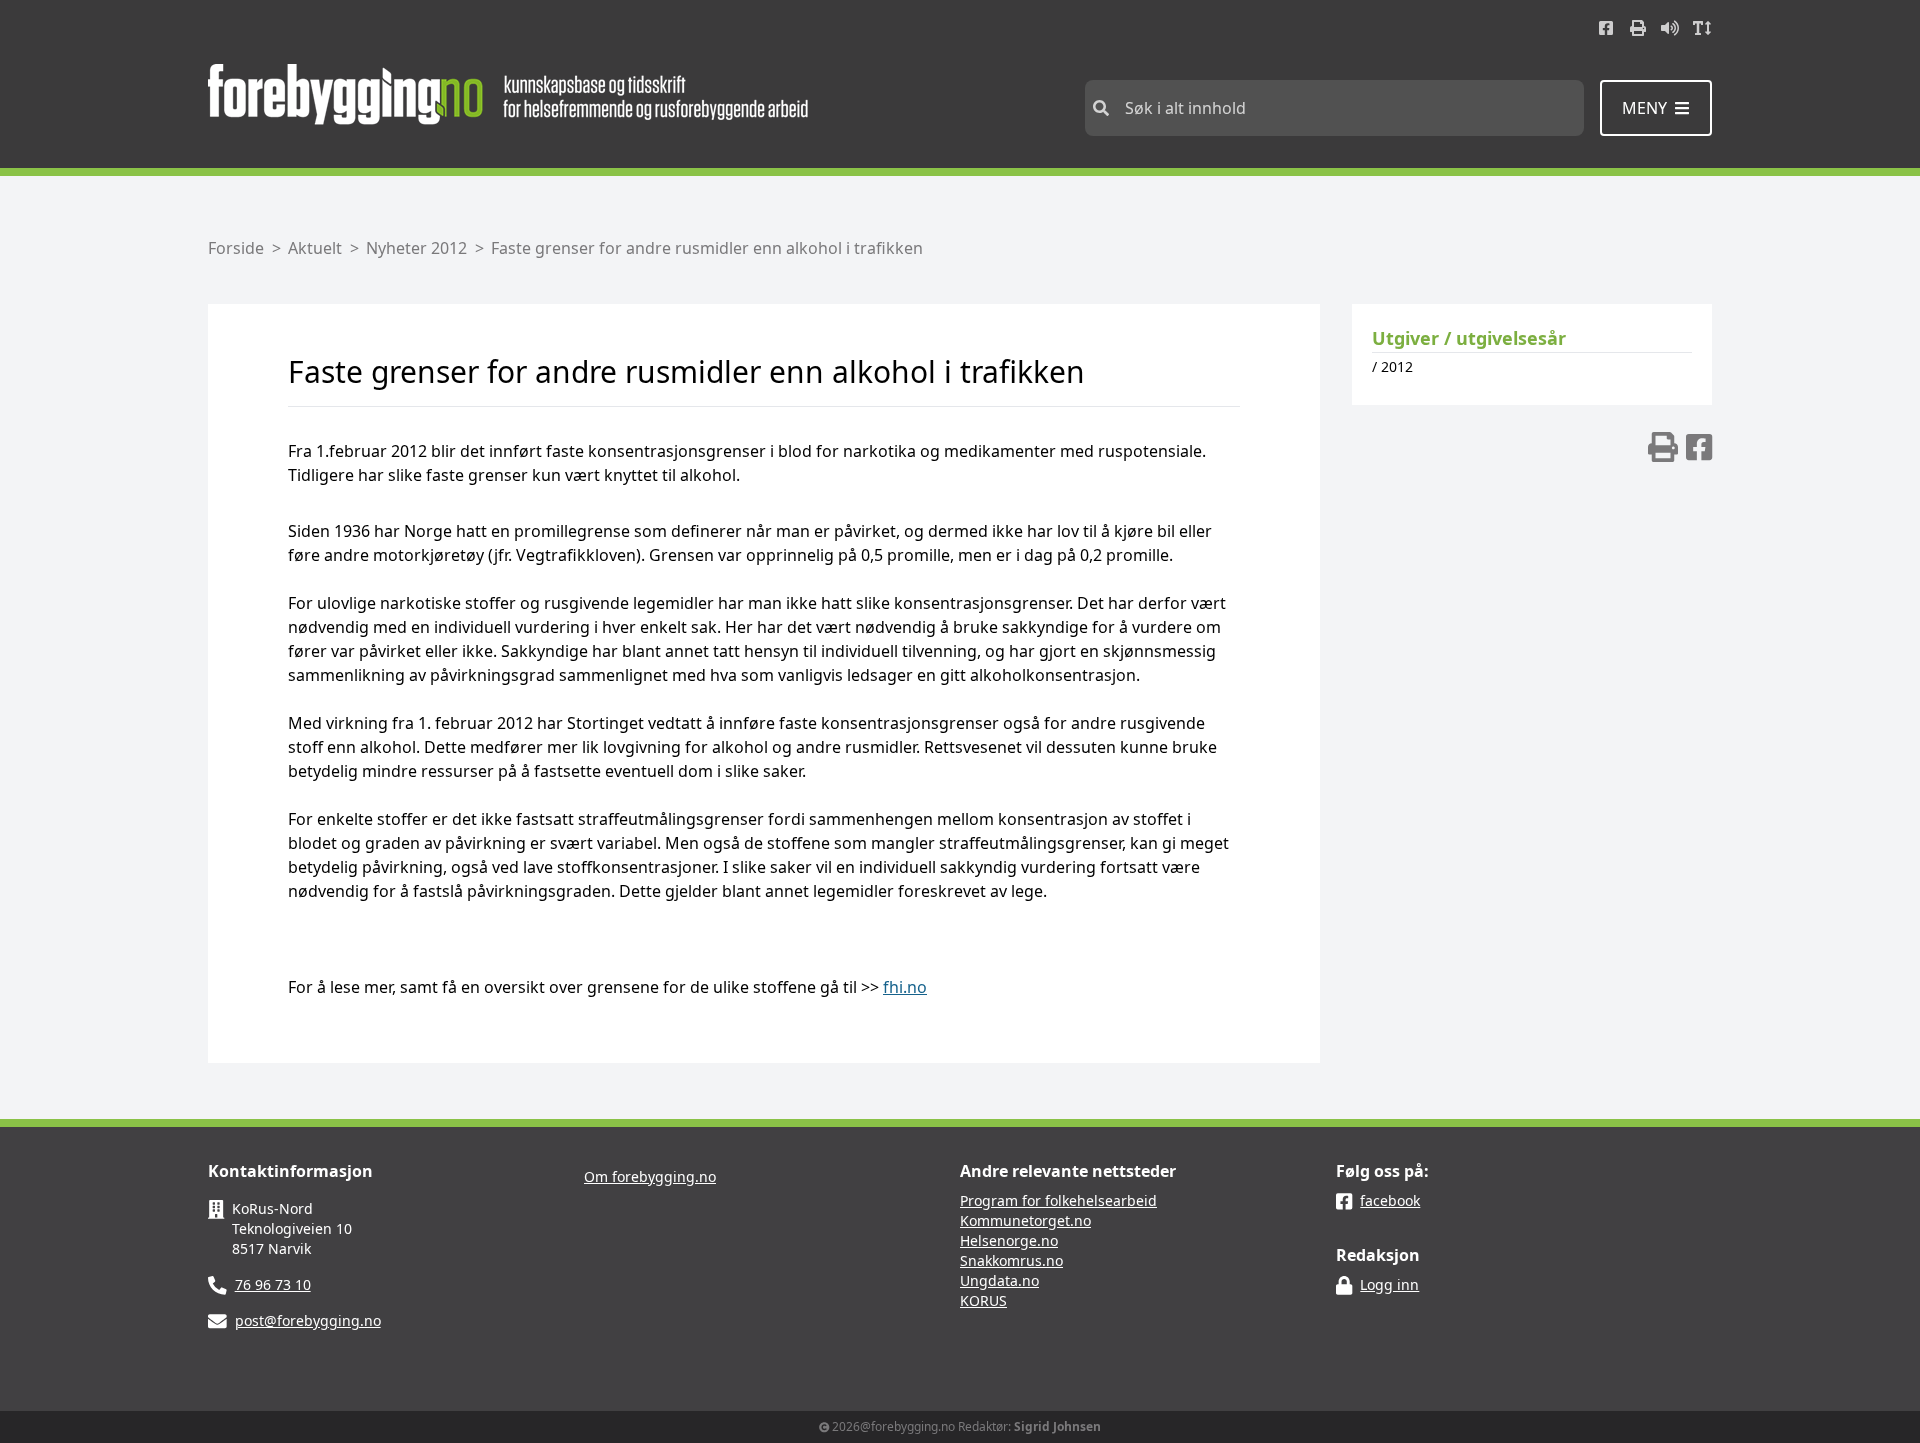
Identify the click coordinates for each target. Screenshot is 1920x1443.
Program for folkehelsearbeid (1058, 1200)
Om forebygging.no (650, 1176)
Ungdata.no (999, 1280)
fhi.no (905, 987)
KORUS (983, 1300)
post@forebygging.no (308, 1320)
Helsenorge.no (1009, 1240)
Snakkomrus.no (1011, 1260)
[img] (1663, 447)
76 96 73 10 (273, 1284)
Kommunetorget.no (1025, 1220)
